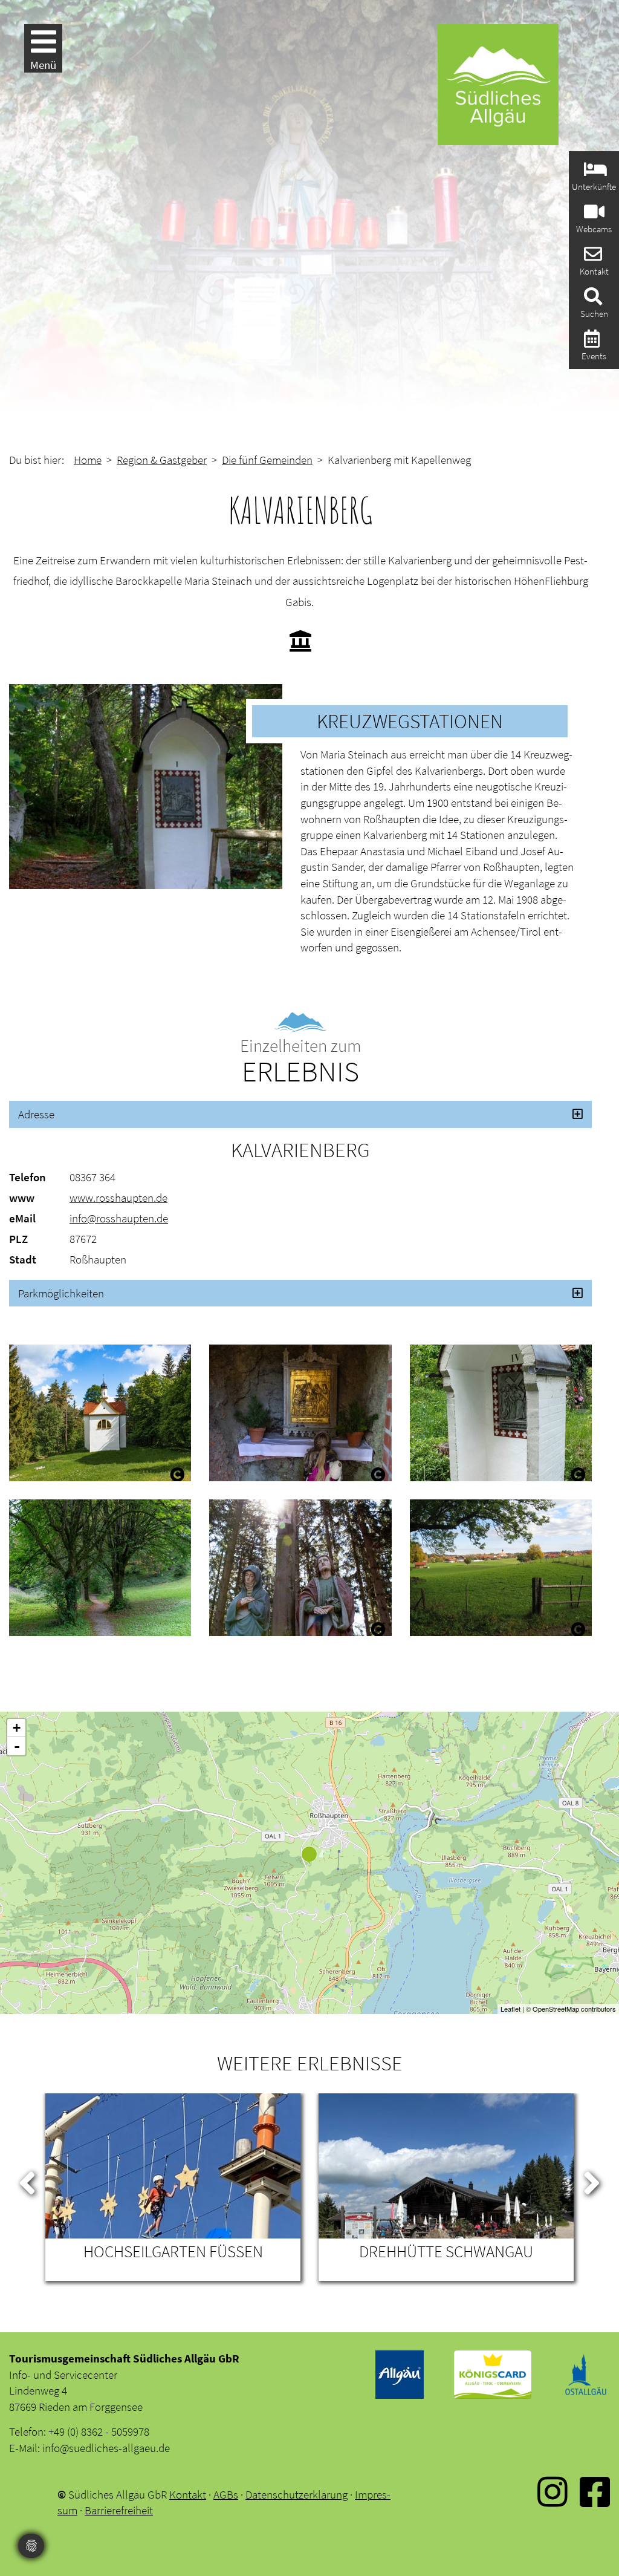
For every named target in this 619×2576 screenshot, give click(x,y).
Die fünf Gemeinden (267, 460)
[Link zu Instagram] (553, 2500)
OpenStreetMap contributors (574, 2009)
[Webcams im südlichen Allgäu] (593, 215)
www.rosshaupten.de (118, 1198)
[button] (300, 1114)
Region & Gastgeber (162, 460)
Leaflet (510, 2009)
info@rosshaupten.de (119, 1218)
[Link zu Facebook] (595, 2500)
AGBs (226, 2494)
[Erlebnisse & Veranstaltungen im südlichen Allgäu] (590, 342)
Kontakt (188, 2494)
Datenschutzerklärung (297, 2494)
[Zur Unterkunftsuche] (594, 173)
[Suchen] (591, 300)
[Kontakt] (591, 257)
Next (592, 2180)
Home (88, 460)
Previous (27, 2180)
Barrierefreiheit (119, 2510)
